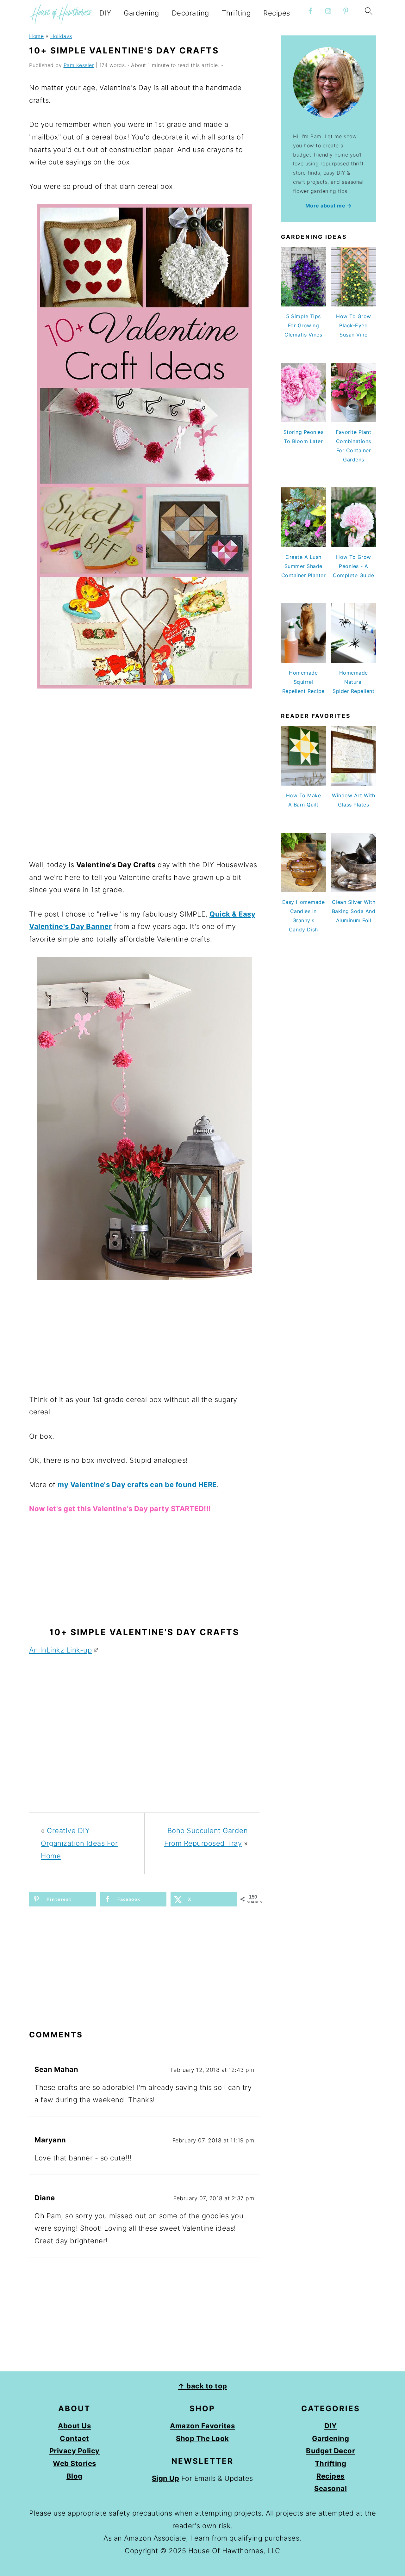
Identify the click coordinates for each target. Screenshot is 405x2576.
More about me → (329, 206)
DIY (105, 13)
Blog (75, 2476)
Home (36, 36)
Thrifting (236, 13)
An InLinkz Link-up (60, 1650)
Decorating (190, 13)
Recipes (277, 13)
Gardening (141, 13)
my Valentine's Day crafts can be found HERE (137, 1485)
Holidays (61, 36)
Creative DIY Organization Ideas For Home (79, 1843)
